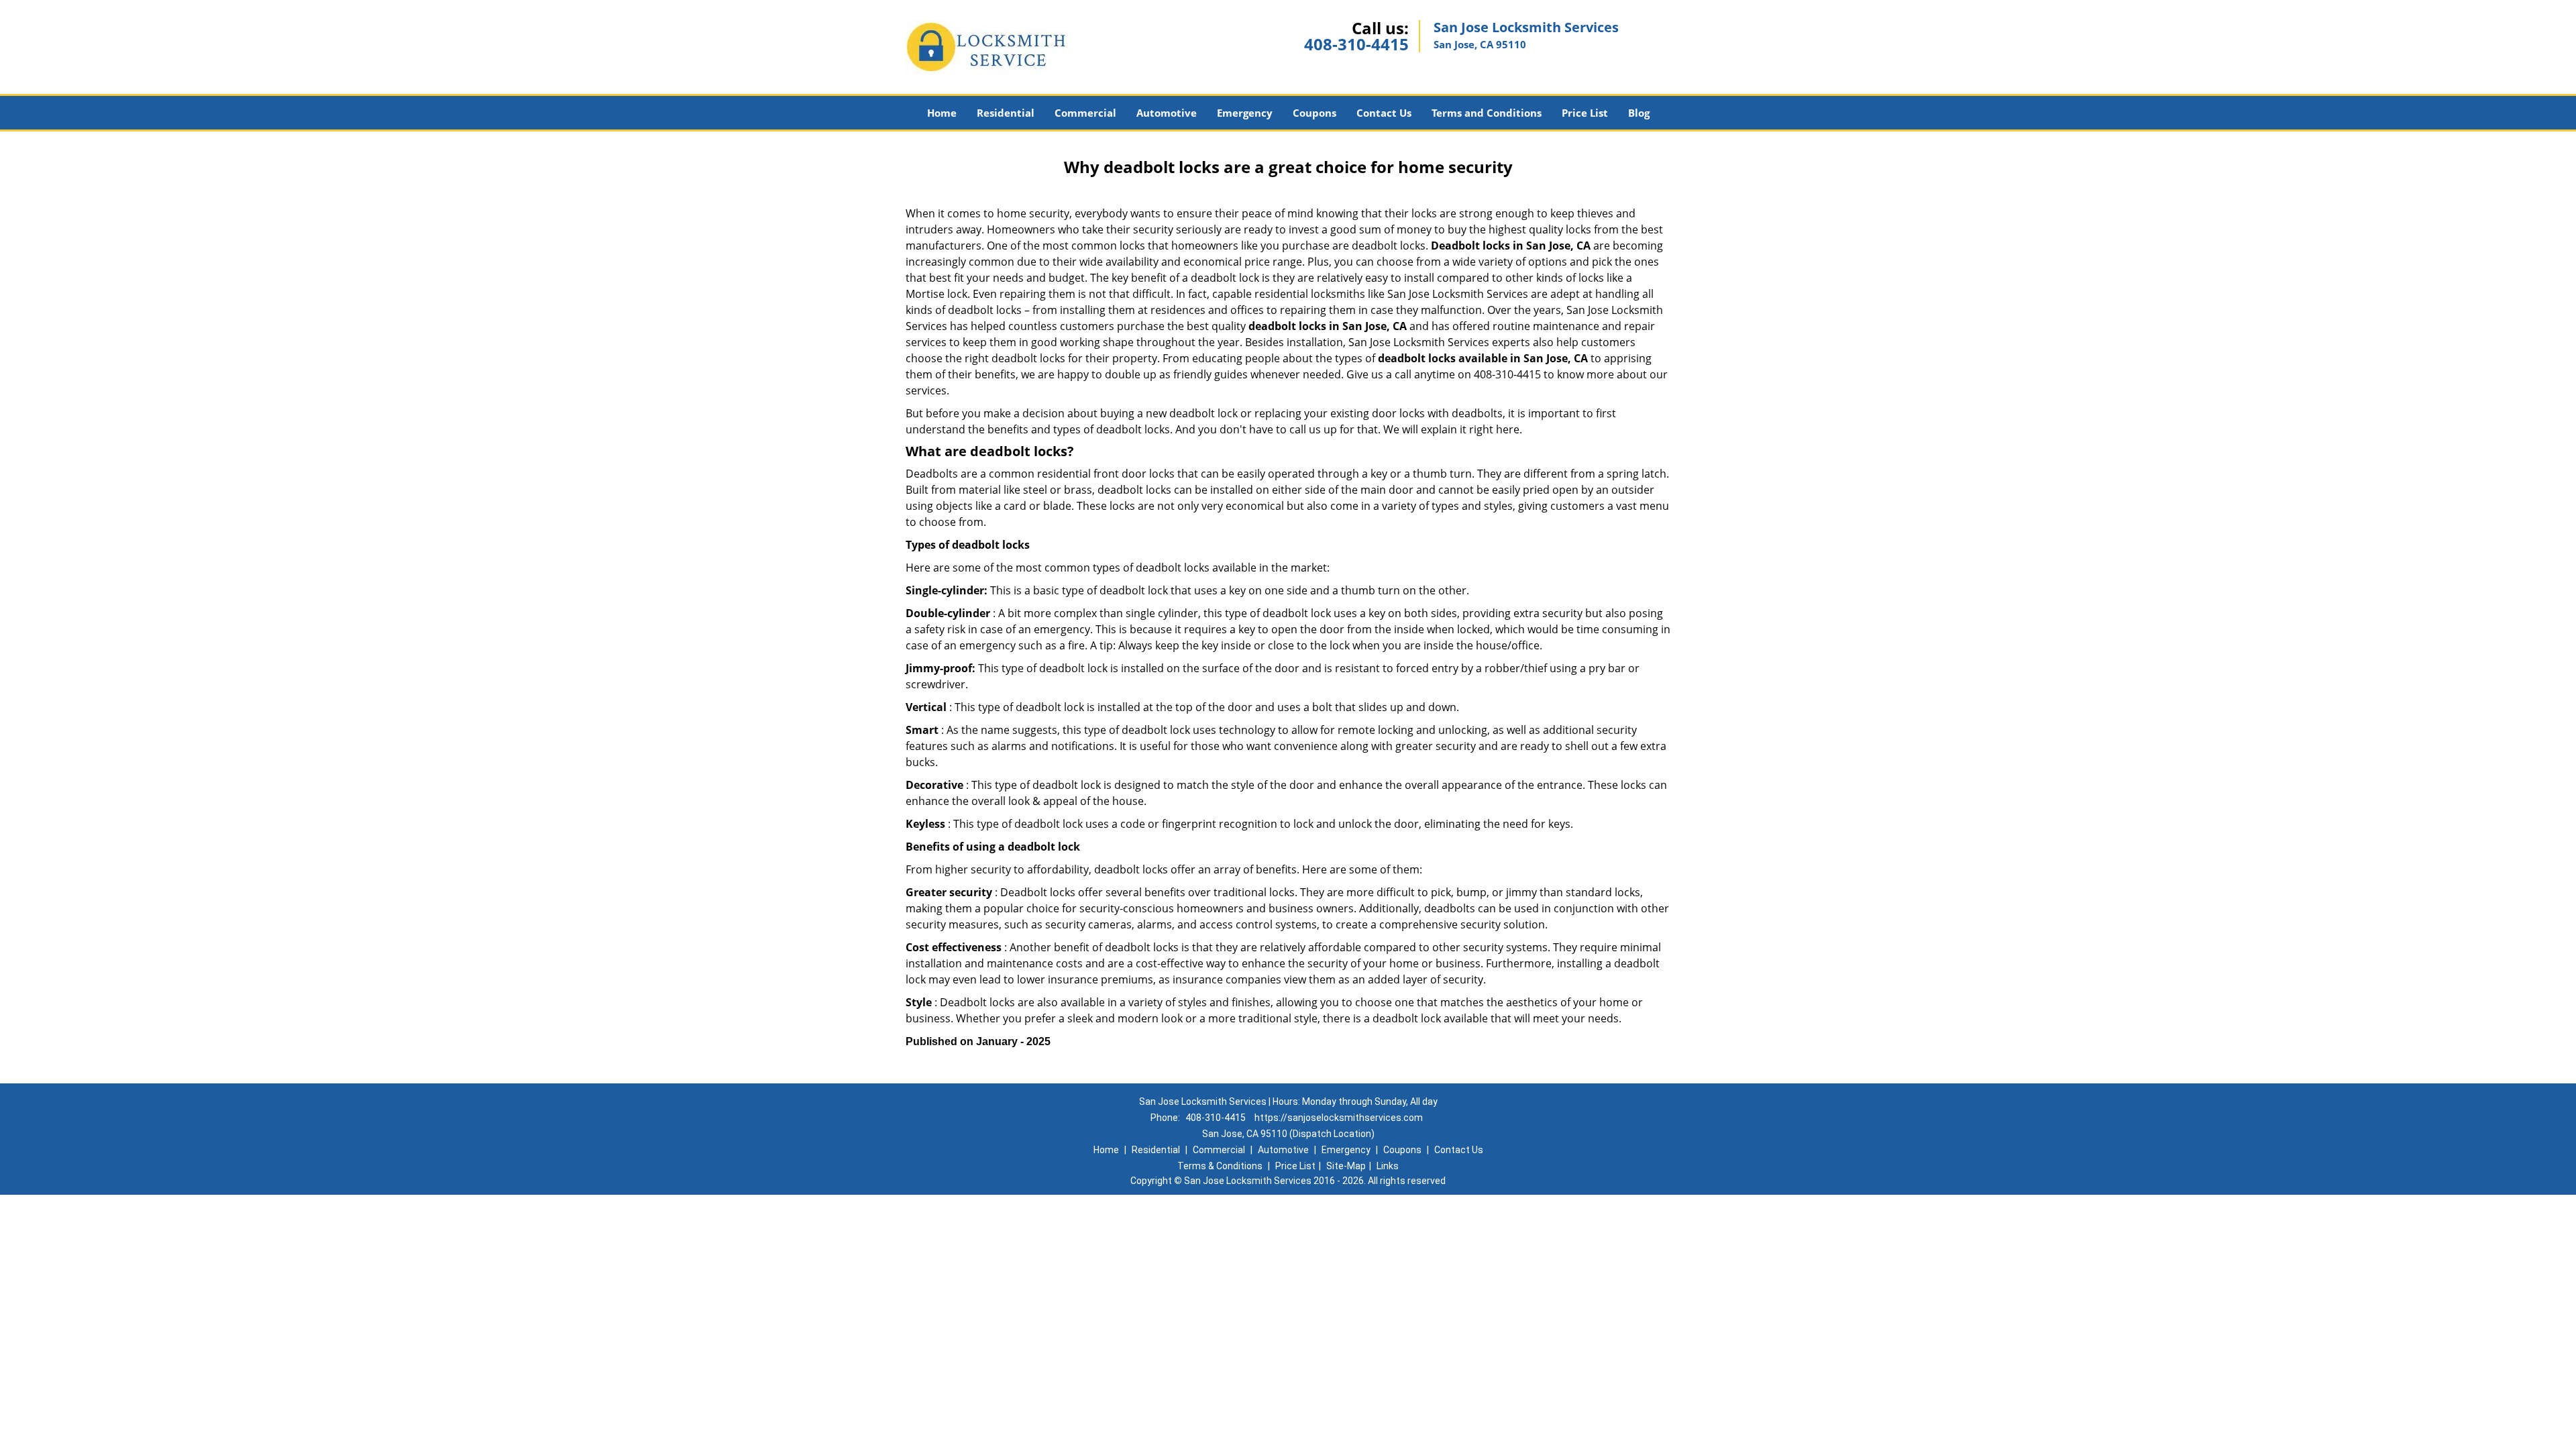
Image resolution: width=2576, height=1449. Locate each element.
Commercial (1085, 113)
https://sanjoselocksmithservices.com (1339, 1118)
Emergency (1245, 113)
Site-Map (1346, 1166)
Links (1388, 1166)
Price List (1585, 113)
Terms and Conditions (1487, 113)
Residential (1006, 113)
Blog (1639, 113)
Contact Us (1384, 113)
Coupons (1314, 113)
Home (942, 113)
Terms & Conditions (1220, 1166)
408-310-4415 (1356, 44)
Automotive (1167, 113)
